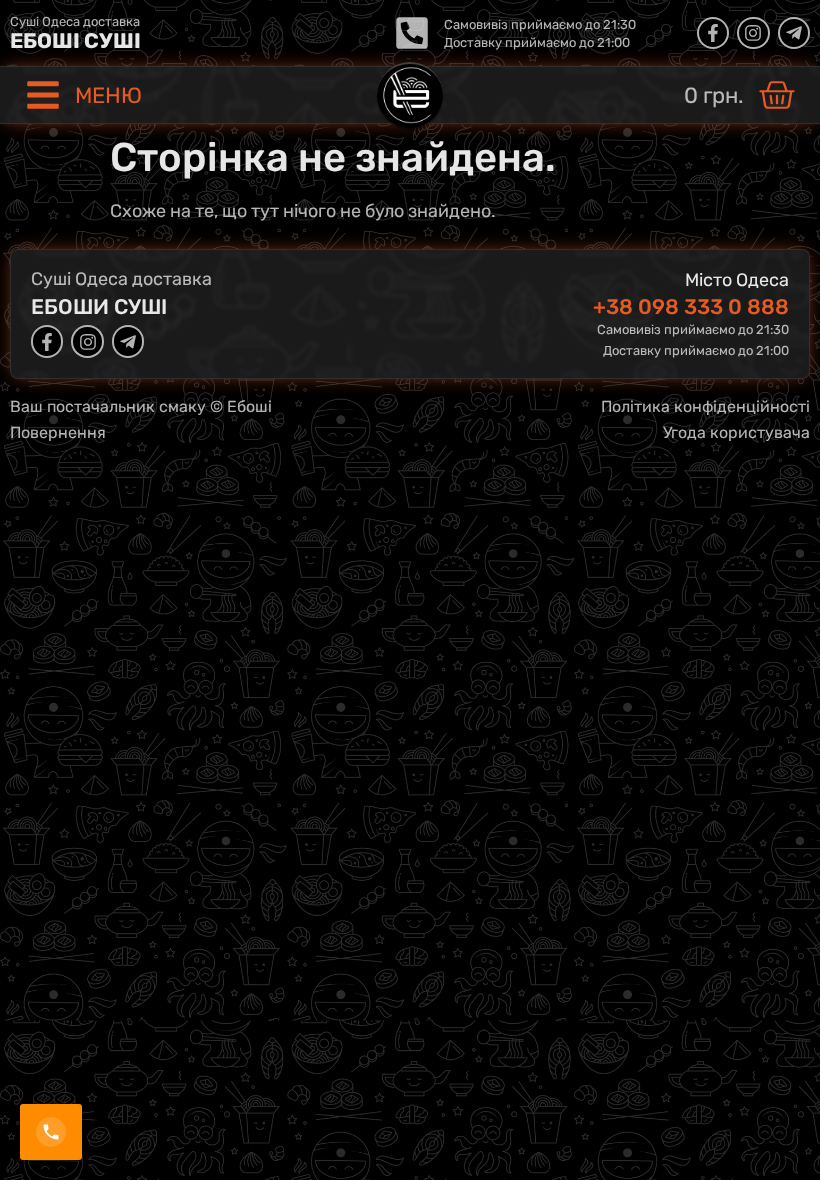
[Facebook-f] (713, 33)
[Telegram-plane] (794, 33)
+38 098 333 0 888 (691, 306)
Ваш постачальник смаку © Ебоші (141, 406)
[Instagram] (753, 33)
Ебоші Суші (75, 40)
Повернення (58, 432)
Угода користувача (736, 432)
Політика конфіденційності (705, 406)
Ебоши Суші (99, 306)
